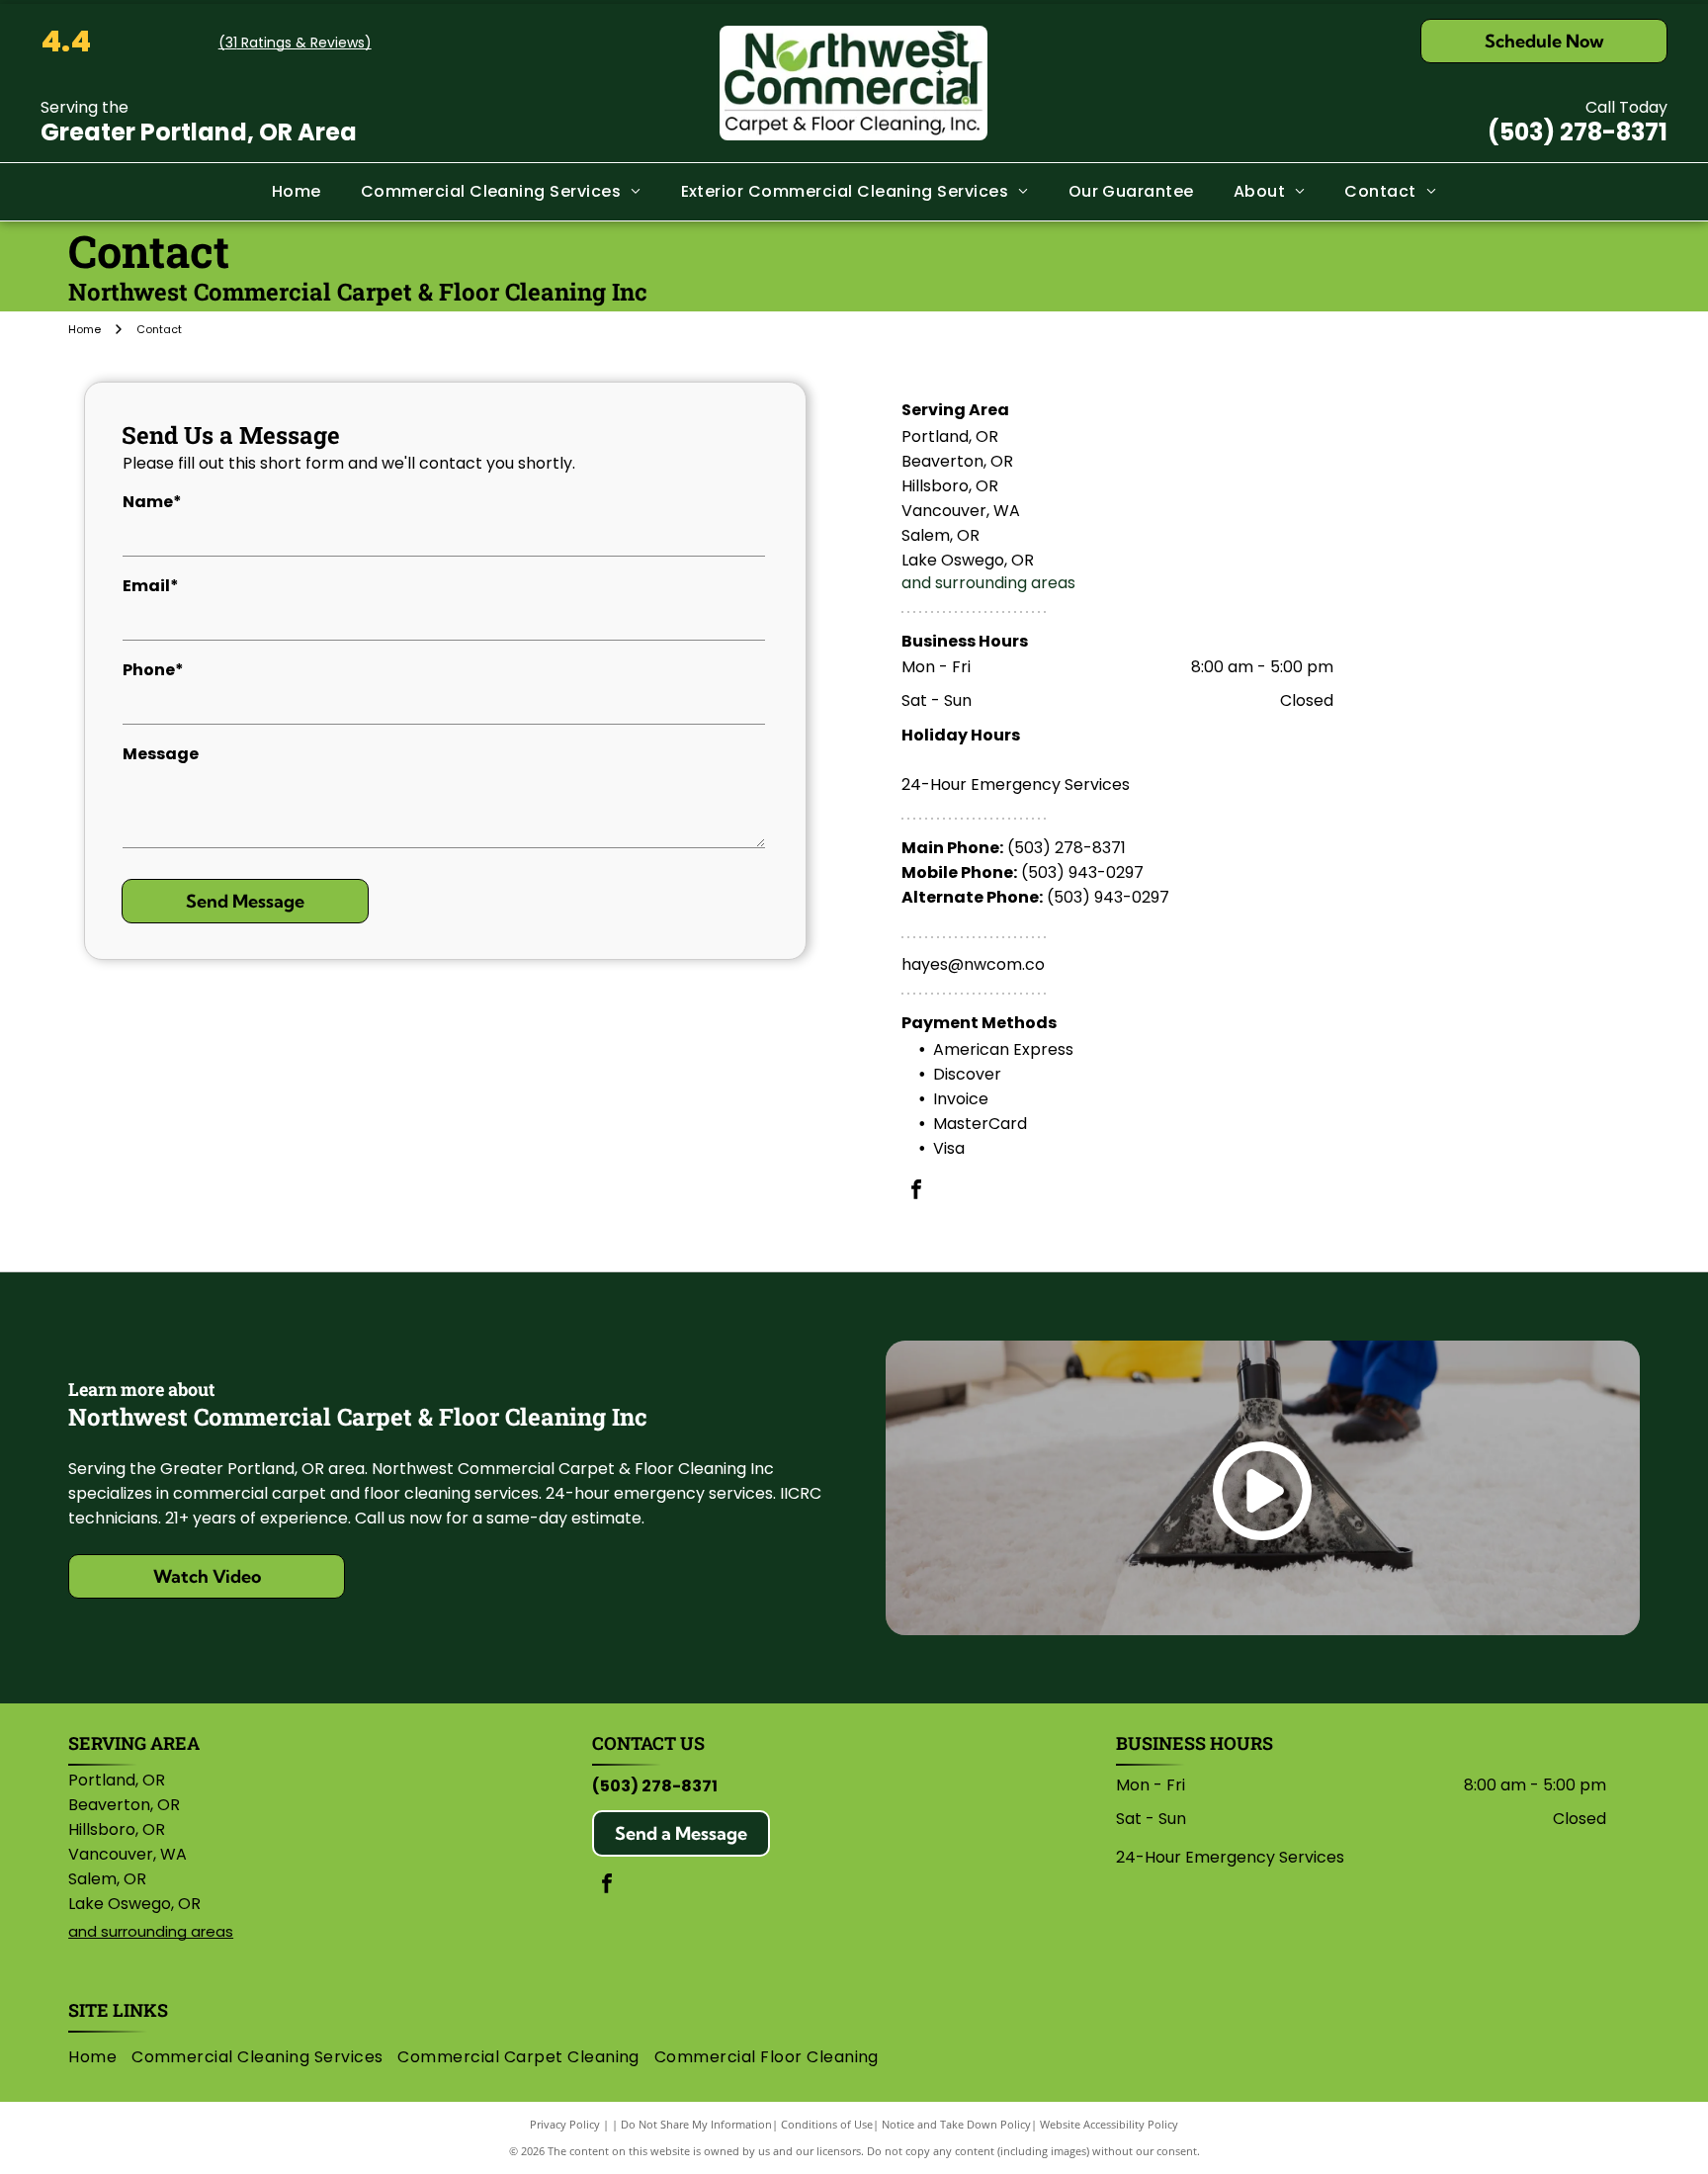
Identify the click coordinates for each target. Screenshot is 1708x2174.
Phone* (153, 670)
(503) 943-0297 (1082, 872)
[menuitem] (297, 192)
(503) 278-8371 (1578, 132)
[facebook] (916, 1192)
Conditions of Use (827, 2124)
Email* (151, 586)
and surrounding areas (988, 583)
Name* (152, 502)
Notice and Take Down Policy (956, 2124)
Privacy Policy (565, 2124)
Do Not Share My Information (696, 2124)
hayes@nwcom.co (973, 964)
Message (161, 754)
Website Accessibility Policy (1109, 2124)
